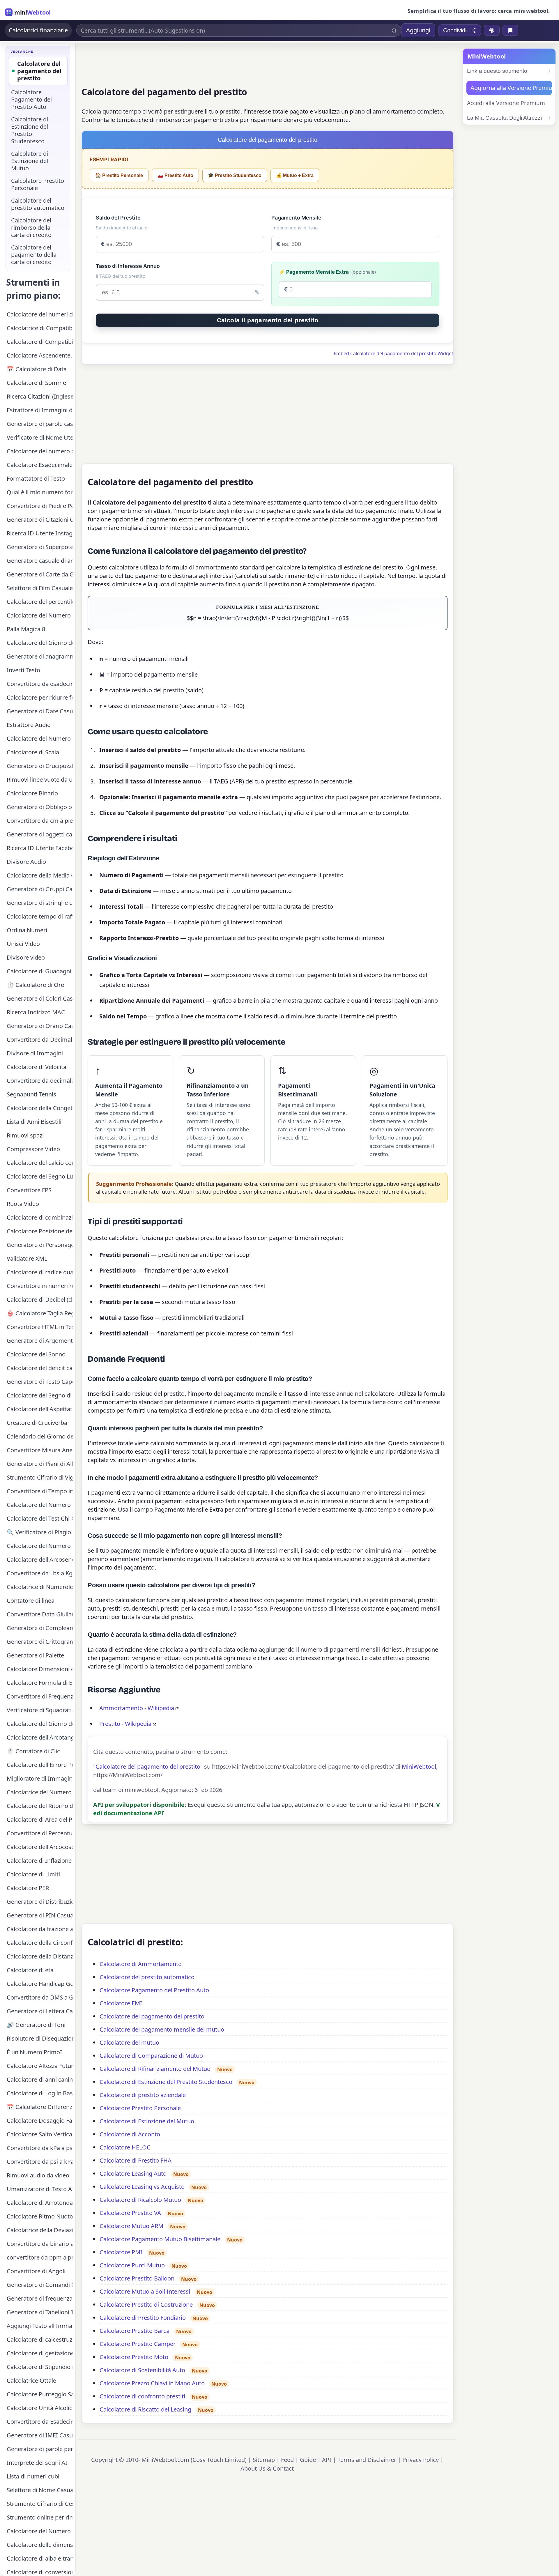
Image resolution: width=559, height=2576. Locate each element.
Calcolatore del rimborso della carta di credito (31, 228)
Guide (308, 2460)
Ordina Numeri (27, 930)
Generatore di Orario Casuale (40, 1026)
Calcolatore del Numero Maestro (40, 2531)
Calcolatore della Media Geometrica (40, 875)
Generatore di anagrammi (40, 656)
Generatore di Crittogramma (40, 1642)
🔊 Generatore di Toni (36, 2025)
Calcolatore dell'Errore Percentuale (40, 1765)
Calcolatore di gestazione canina (40, 2353)
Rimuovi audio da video (38, 2175)
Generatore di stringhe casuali (40, 903)
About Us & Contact (267, 2468)
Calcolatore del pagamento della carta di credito (34, 255)
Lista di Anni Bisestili (34, 1122)
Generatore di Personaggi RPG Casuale (40, 1245)
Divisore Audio (26, 862)
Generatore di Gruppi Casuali (40, 889)
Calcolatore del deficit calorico (40, 1368)
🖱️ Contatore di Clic (33, 1751)
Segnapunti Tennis (31, 1094)
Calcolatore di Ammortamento (141, 1964)
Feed (287, 2460)
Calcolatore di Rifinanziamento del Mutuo (155, 2069)
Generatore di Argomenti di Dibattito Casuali (40, 1341)
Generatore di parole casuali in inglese (40, 424)
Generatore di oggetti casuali (40, 834)
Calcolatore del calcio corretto (40, 1163)
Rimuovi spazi (25, 1135)
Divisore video (26, 957)
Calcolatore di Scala (33, 752)
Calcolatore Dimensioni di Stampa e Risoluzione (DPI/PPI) (40, 1669)
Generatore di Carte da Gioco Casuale (40, 574)
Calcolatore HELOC (125, 2147)
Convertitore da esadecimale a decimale (40, 684)
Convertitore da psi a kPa (40, 2162)
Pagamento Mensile (296, 218)
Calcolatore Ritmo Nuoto (40, 2216)
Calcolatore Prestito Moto (134, 2357)
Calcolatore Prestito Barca (135, 2331)
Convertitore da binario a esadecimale (40, 2244)
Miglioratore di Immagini (40, 1778)
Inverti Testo (23, 670)
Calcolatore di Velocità (37, 1067)
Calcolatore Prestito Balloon (137, 2278)
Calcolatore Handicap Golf (40, 1984)
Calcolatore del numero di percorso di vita (40, 451)
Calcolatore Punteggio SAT (40, 2394)
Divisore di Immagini (35, 1053)
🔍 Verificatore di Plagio (39, 1532)
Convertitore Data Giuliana (40, 1614)
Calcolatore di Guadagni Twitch (40, 971)
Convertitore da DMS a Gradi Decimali (40, 1997)
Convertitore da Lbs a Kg (40, 1573)
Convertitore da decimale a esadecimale (40, 1081)
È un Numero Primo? (35, 2052)
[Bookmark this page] (510, 30)
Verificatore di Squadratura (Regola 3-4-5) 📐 (40, 1710)
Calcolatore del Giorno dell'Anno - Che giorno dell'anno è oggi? (40, 643)
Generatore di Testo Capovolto (40, 1382)
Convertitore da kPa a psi (40, 2148)
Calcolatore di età (30, 1970)
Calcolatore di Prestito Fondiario (143, 2318)
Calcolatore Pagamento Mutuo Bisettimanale (160, 2239)
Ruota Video (23, 1204)
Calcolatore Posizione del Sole (40, 1231)
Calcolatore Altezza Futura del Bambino (40, 2066)
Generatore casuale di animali (40, 561)
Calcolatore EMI (121, 2003)
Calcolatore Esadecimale (40, 465)
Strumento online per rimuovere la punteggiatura (40, 2517)
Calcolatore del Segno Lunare (40, 1176)
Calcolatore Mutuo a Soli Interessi (145, 2291)
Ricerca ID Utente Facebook (40, 848)
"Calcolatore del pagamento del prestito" (148, 1766)
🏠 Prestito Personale (119, 175)
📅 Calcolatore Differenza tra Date (40, 2107)
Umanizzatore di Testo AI (40, 2189)
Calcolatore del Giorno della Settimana (40, 1724)
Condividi (455, 30)
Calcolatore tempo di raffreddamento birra (40, 916)
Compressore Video (33, 1149)
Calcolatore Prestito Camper (138, 2344)
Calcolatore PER (28, 1888)
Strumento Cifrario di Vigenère (40, 1477)
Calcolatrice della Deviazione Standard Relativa (40, 2230)
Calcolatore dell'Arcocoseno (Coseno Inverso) (40, 1847)
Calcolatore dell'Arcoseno (40, 1559)
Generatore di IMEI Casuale (40, 2435)
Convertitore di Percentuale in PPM (40, 1833)
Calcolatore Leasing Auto (133, 2173)
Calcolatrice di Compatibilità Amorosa (40, 328)
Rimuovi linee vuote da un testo (40, 780)
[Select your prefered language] (492, 30)
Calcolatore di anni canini (40, 2079)
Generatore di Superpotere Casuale (40, 547)
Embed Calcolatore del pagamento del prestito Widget (393, 353)
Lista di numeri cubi (33, 2476)
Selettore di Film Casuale (40, 588)
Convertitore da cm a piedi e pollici (40, 821)
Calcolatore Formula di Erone (40, 1683)
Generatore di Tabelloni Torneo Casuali (40, 2312)
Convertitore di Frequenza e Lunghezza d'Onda (40, 1696)
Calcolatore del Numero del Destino (40, 1546)
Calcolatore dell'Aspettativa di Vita (40, 1409)
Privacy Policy (421, 2460)
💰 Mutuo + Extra (295, 175)
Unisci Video (23, 944)
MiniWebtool (419, 1766)
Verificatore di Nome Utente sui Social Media (40, 437)
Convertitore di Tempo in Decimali (40, 1491)
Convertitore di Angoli (36, 2271)
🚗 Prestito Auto (175, 175)
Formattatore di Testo (36, 478)
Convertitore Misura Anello (40, 1450)
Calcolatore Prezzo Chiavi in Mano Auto (152, 2383)
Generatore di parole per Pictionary (40, 2449)
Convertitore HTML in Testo (40, 1327)
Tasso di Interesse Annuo (128, 266)
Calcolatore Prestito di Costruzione (146, 2305)
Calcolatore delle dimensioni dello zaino (40, 2545)
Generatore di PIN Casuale (40, 1915)
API (327, 2460)
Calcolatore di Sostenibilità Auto (142, 2370)
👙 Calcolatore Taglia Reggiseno (40, 1313)
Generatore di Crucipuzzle (40, 766)
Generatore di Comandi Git (40, 2285)
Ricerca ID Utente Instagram (40, 533)
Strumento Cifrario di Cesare (40, 2504)
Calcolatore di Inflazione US (40, 1861)
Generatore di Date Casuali (40, 711)
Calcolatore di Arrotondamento (40, 2203)
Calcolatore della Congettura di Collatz (40, 1108)
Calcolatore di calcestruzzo (40, 2339)
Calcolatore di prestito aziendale (143, 2095)
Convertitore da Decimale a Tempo (40, 1040)
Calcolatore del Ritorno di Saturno (40, 1806)
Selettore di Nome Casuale (40, 2490)
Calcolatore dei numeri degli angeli (40, 314)
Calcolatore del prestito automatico (147, 1977)
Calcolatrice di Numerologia (40, 1587)
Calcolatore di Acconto (130, 2134)
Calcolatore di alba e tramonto (40, 2558)
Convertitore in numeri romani (40, 1286)
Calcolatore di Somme (36, 383)
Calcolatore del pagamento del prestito (152, 2016)
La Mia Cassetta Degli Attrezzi (504, 118)
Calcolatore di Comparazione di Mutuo (151, 2056)
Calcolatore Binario (32, 793)
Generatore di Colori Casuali (40, 998)
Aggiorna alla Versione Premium (511, 88)
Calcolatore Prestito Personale (140, 2108)
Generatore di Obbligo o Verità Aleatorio (40, 807)
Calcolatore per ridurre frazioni (40, 697)
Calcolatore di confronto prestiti (142, 2396)
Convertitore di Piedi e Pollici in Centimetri (40, 506)
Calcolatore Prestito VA (130, 2213)
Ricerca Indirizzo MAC (36, 1012)
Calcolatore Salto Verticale (40, 2134)
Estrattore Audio (29, 725)
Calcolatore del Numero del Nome (40, 738)
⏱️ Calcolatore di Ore (35, 985)
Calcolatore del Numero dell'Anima (40, 615)
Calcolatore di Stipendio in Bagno (40, 2367)
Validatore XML (27, 1258)
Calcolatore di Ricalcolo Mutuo (140, 2200)
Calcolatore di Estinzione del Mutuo (147, 2121)
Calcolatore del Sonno (36, 1354)
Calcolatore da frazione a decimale (40, 1929)
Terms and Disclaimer (367, 2460)
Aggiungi (418, 30)
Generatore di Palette (35, 1655)
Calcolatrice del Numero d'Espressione (40, 1792)
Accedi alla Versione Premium (506, 103)
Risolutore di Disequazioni (40, 2038)
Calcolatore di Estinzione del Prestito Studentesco (166, 2082)
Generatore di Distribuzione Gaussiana (40, 1902)
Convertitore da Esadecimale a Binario (40, 2422)
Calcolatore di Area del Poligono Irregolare (40, 1819)
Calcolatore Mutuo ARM (131, 2226)
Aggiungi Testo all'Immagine (40, 2326)
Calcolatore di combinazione (40, 1217)
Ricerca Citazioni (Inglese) (40, 396)
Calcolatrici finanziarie (38, 30)
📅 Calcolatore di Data (37, 369)
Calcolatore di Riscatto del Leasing (145, 2409)
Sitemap (264, 2460)
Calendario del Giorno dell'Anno (40, 1436)
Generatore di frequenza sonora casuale (40, 2298)
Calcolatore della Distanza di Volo (40, 1956)
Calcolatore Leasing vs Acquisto (142, 2187)
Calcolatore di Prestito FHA (136, 2160)
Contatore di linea (31, 1601)
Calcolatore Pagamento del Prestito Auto (154, 1990)
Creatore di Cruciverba (37, 1423)
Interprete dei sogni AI (37, 2463)
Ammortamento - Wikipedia (137, 1708)
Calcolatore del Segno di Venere (40, 1395)
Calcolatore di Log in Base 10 (40, 2093)
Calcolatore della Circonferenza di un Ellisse (40, 1943)
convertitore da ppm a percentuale (40, 2257)
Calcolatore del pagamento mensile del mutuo (162, 2029)
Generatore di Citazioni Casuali (40, 520)
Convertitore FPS (29, 1190)
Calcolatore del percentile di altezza (40, 602)
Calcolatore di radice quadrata (40, 1272)
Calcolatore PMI (121, 2252)
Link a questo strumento (497, 71)
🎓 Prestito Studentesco (235, 175)
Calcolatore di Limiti (33, 1874)
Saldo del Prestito (118, 218)
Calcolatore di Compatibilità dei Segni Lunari (40, 342)
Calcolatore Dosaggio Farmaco (40, 2121)
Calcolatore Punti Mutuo (132, 2265)
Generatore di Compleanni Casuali (40, 1628)
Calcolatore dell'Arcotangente (40, 1737)
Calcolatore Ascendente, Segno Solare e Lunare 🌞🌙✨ (40, 355)
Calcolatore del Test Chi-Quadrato (40, 1518)
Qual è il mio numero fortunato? (40, 492)
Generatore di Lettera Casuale (40, 2011)
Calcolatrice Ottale (31, 2380)
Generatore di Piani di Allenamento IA (40, 1464)
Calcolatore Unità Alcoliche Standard (40, 2408)
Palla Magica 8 (26, 629)
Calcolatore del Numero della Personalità (40, 1505)
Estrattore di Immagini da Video (40, 410)
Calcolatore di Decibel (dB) (40, 1299)
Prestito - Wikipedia (125, 1724)
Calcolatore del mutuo (129, 2042)
